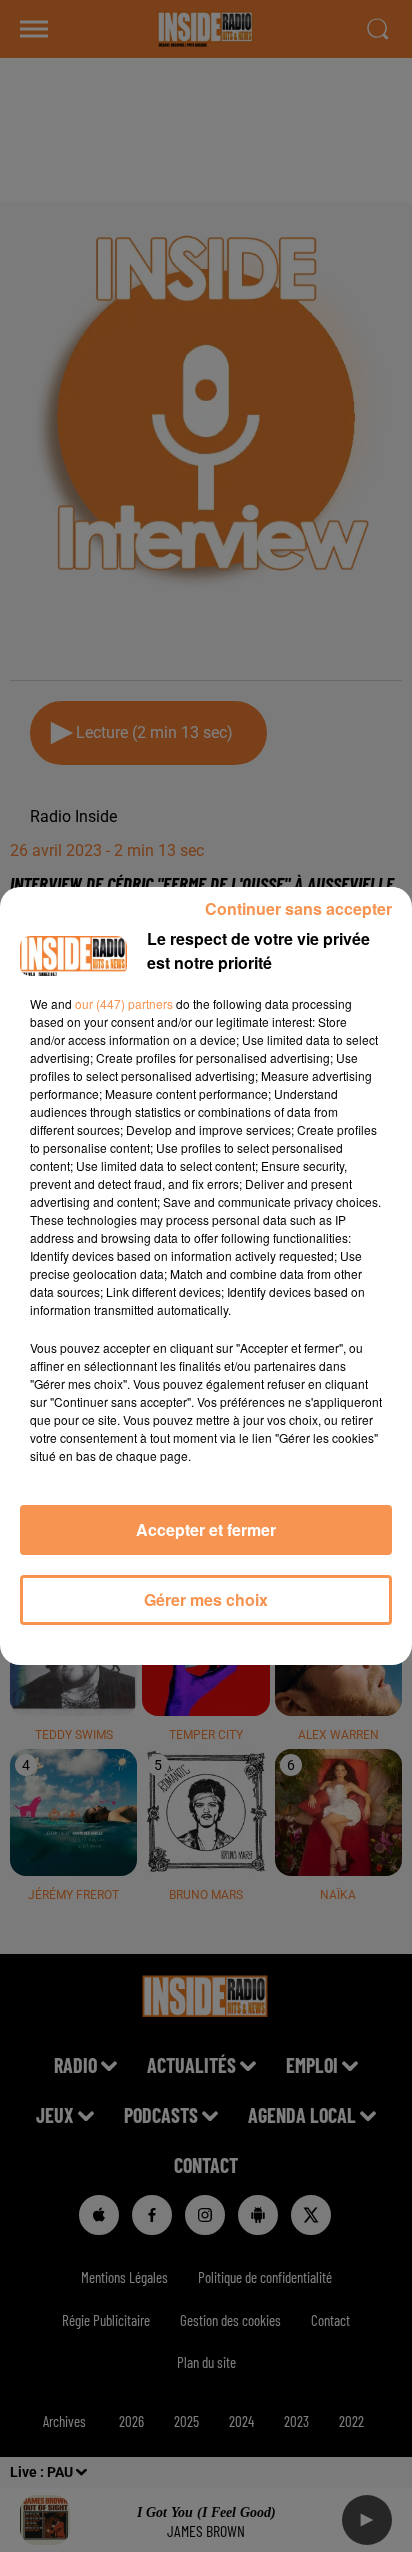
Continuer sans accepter (298, 908)
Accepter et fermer (206, 1529)
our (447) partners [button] (124, 1003)
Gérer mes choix (206, 1599)
